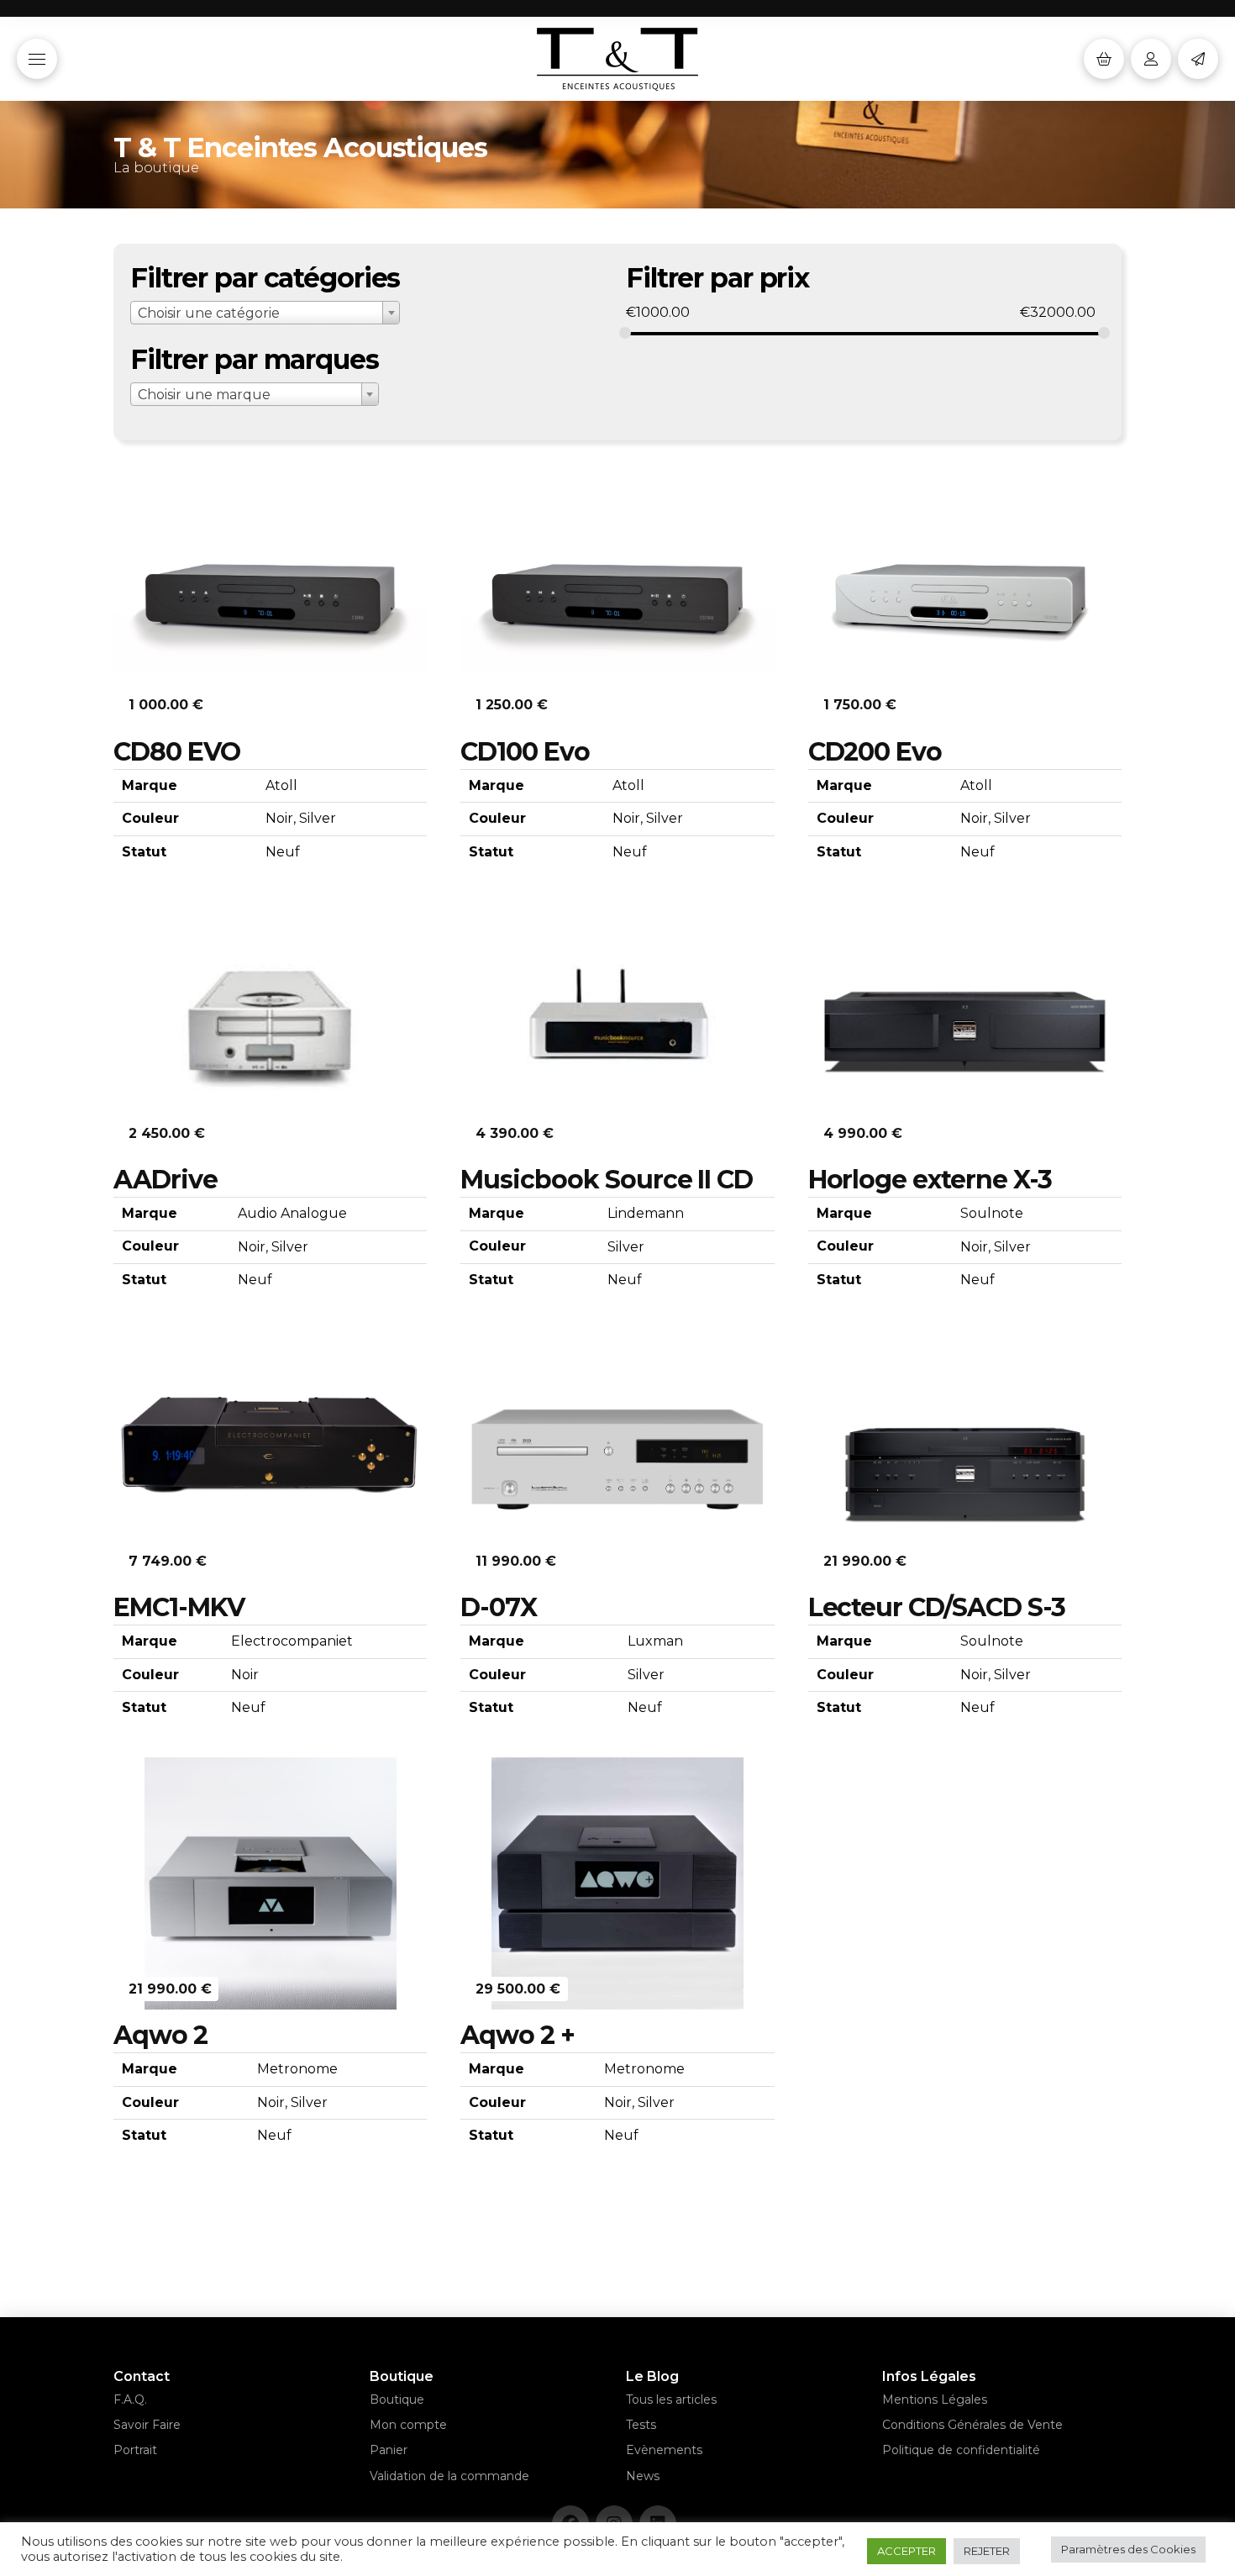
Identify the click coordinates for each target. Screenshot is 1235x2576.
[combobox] (265, 313)
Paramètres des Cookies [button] (1128, 2549)
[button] (37, 59)
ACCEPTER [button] (907, 2551)
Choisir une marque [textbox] (204, 395)
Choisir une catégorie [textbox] (209, 313)
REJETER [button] (987, 2551)
